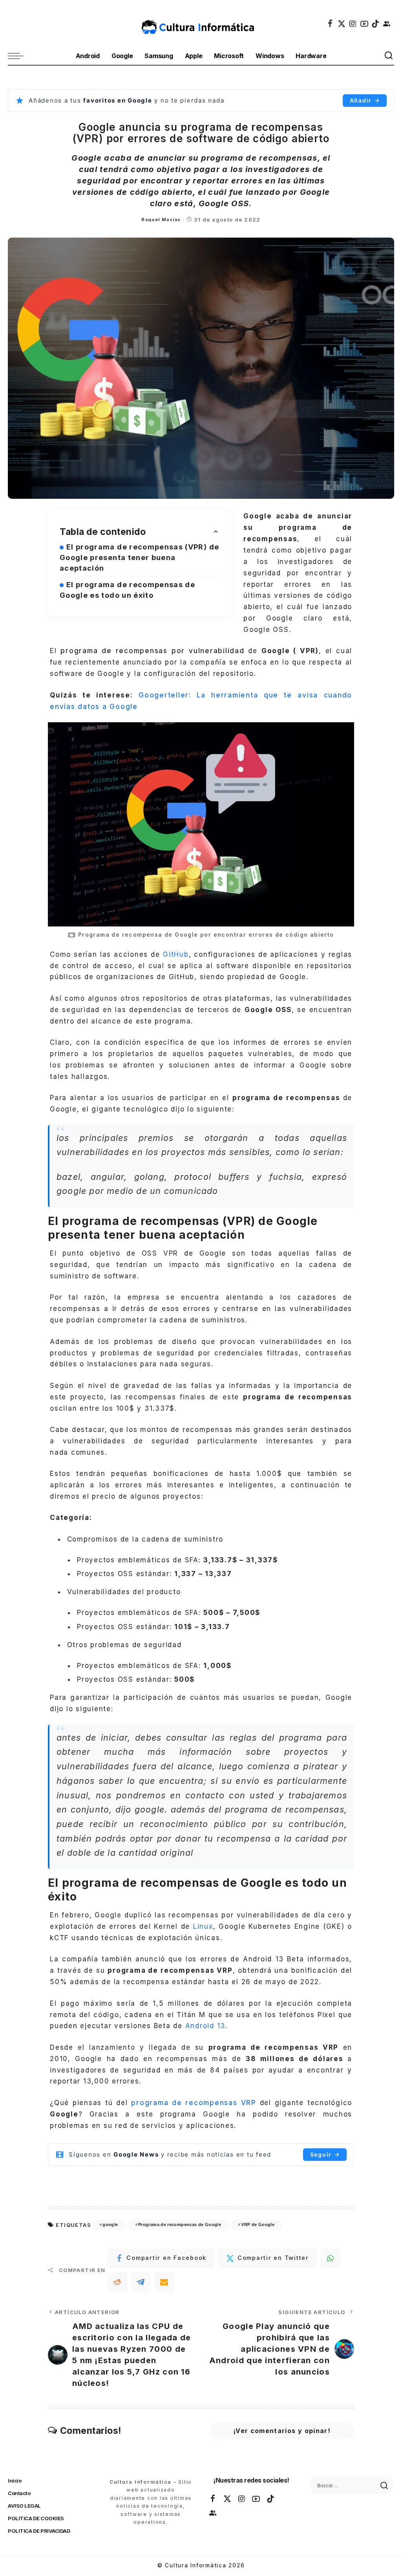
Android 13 (206, 2026)
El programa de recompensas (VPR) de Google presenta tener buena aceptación (139, 557)
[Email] (164, 2282)
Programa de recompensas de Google (180, 2224)
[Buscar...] (389, 56)
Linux (203, 1926)
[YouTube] (365, 24)
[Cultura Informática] (201, 24)
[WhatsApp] (331, 2258)
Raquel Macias (161, 220)
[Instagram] (353, 24)
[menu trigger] (20, 56)
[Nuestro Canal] (387, 24)
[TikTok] (376, 24)
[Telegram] (141, 2282)
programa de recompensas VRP (194, 2103)
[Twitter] (342, 24)
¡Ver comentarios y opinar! (282, 2431)
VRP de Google (258, 2224)
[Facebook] (331, 24)
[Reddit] (117, 2282)
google (110, 2224)
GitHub (176, 954)
